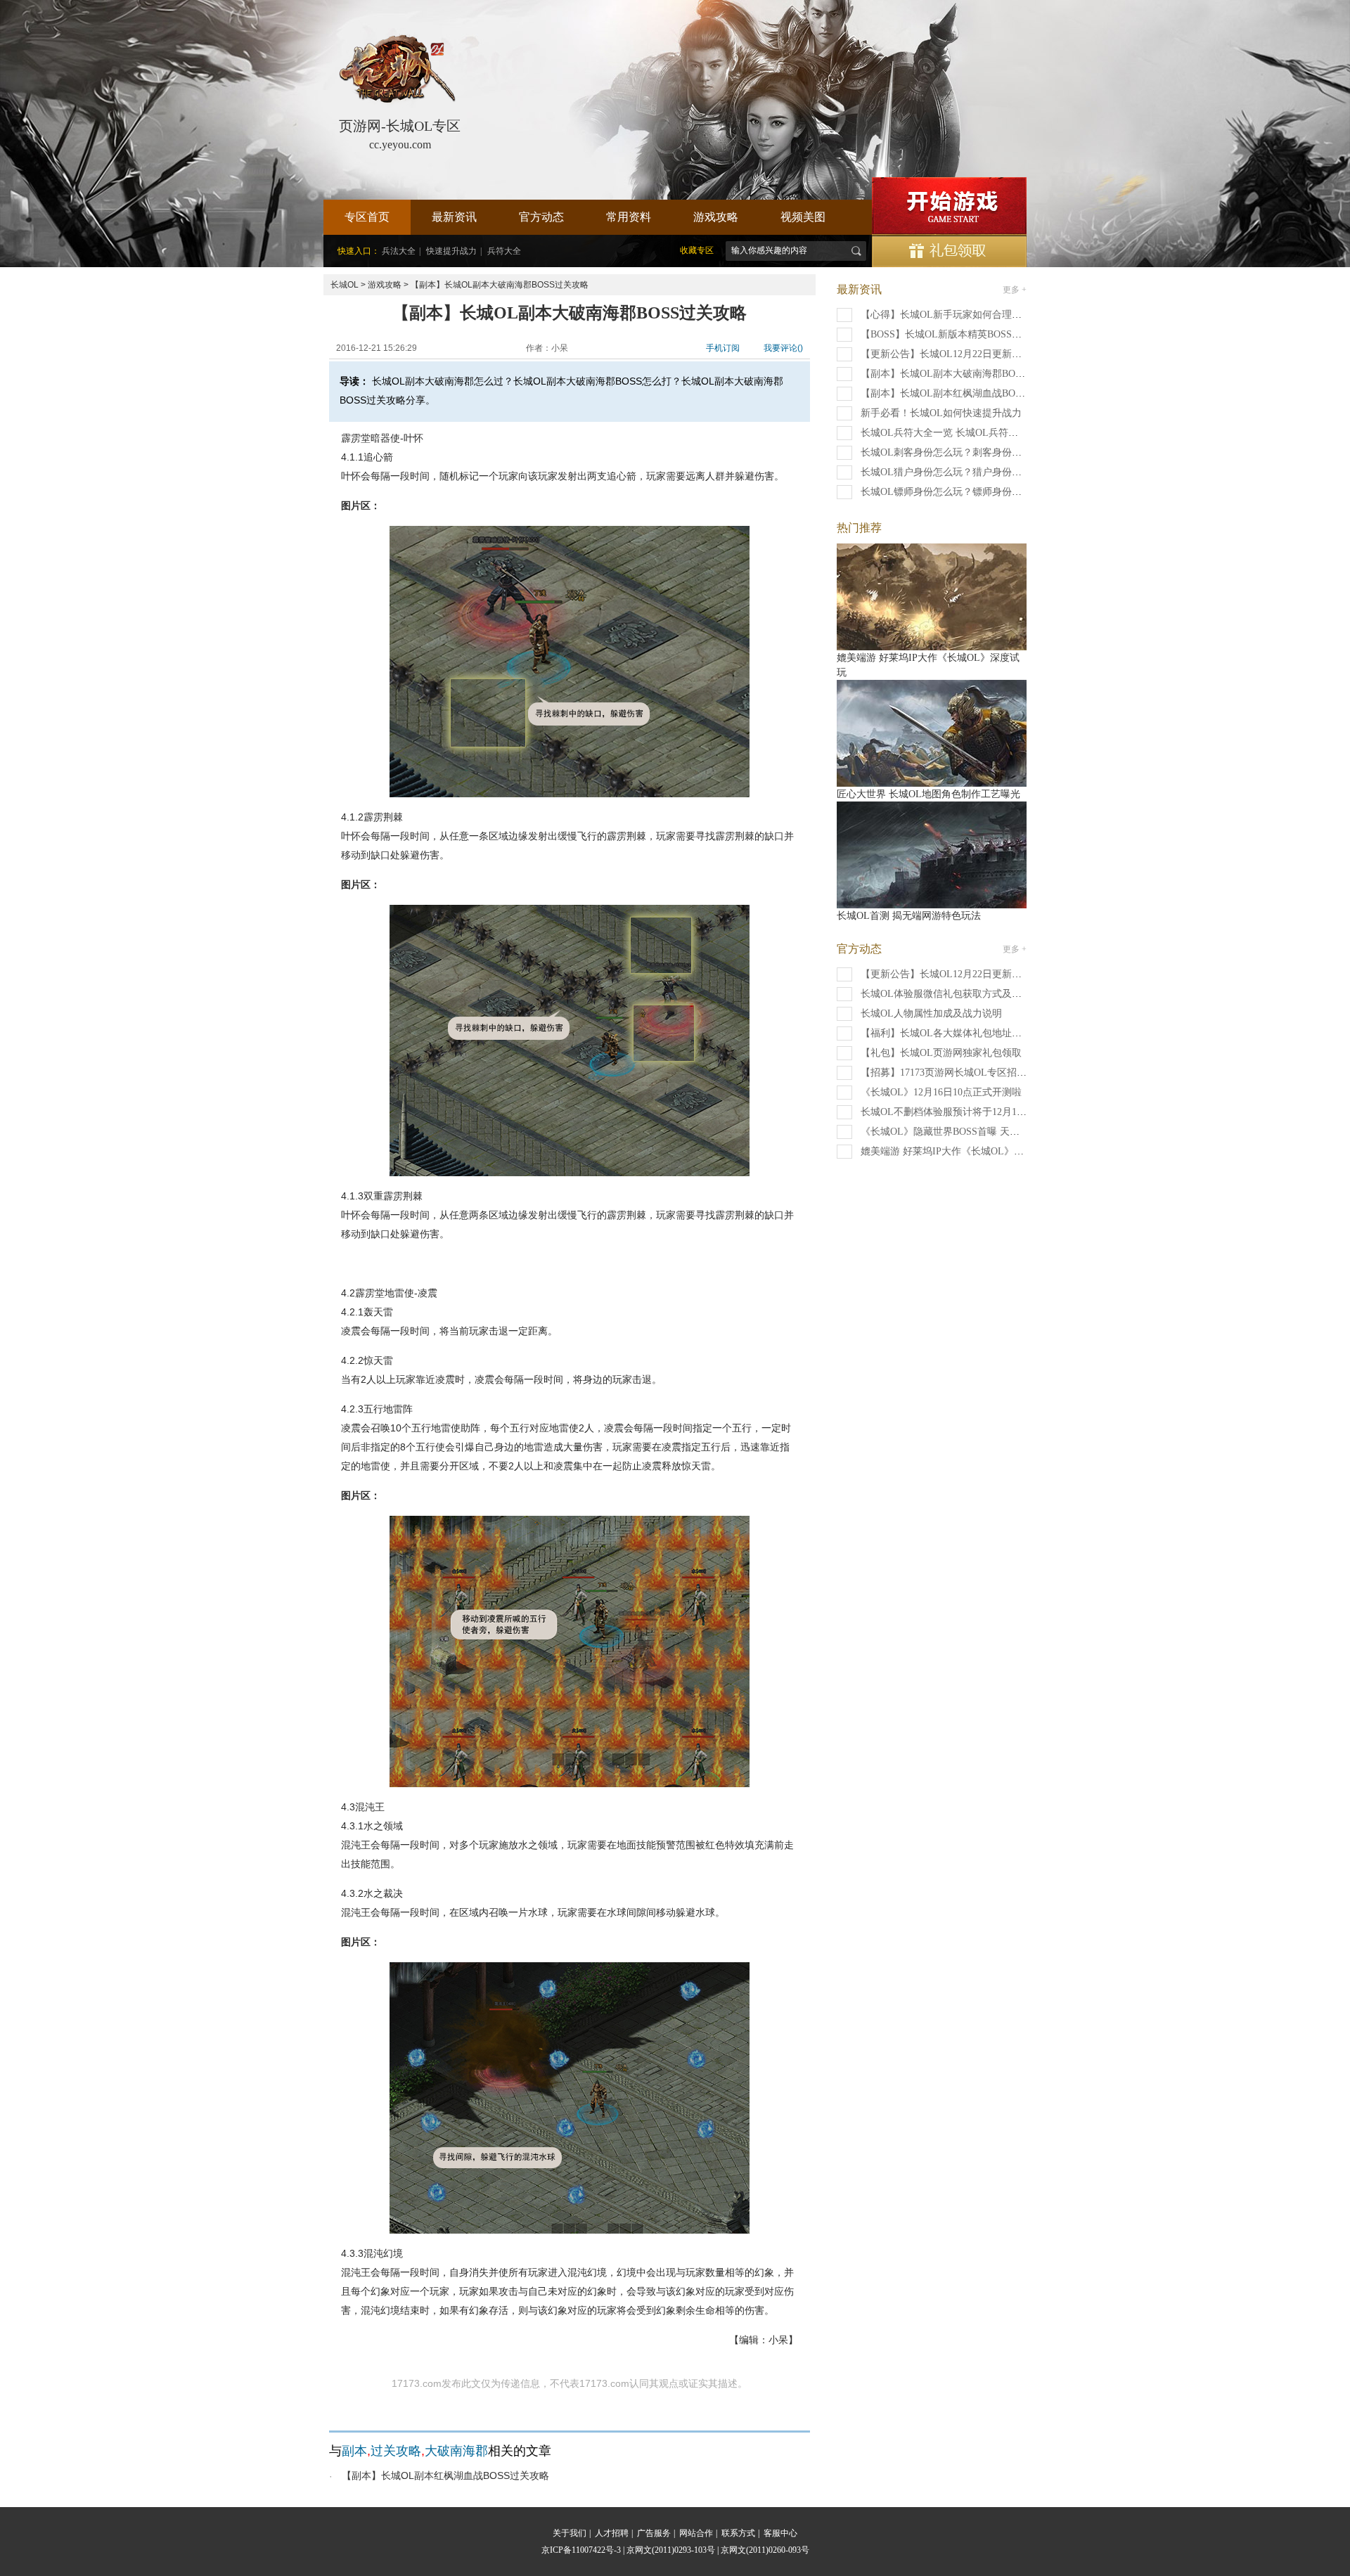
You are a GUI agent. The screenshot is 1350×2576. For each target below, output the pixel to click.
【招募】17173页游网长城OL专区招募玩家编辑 (963, 1073)
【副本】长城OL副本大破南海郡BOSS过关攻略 (963, 374)
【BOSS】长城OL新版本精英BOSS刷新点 (951, 334)
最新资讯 (454, 217)
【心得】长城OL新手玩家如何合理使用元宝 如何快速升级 (987, 315)
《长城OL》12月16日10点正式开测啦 (941, 1092)
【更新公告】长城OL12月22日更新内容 (946, 354)
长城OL (345, 285)
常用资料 (629, 217)
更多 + (1015, 290)
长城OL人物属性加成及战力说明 (931, 1013)
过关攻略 (396, 2451)
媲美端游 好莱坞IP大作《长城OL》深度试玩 (957, 1151)
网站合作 (696, 2533)
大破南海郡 (456, 2451)
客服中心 (780, 2533)
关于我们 (570, 2533)
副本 (354, 2451)
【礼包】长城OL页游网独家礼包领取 (941, 1053)
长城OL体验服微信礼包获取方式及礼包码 (951, 994)
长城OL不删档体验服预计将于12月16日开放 (956, 1112)
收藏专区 (697, 250)
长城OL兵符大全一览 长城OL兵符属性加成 (954, 433)
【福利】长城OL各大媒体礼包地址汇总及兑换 (961, 1033)
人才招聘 (612, 2533)
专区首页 (367, 217)
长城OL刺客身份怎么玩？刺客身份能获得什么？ (966, 452)
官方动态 (541, 217)
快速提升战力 (451, 251)
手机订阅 (723, 348)
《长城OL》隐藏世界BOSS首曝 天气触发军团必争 (970, 1132)
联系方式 (738, 2533)
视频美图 (803, 217)
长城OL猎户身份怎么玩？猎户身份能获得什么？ (966, 472)
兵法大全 (399, 251)
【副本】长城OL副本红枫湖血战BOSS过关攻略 (445, 2475)
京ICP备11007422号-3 (581, 2550)
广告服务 (654, 2533)
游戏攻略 (716, 217)
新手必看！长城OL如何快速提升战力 (941, 413)
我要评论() (783, 348)
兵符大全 (504, 251)
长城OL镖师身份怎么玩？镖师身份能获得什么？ (966, 492)
